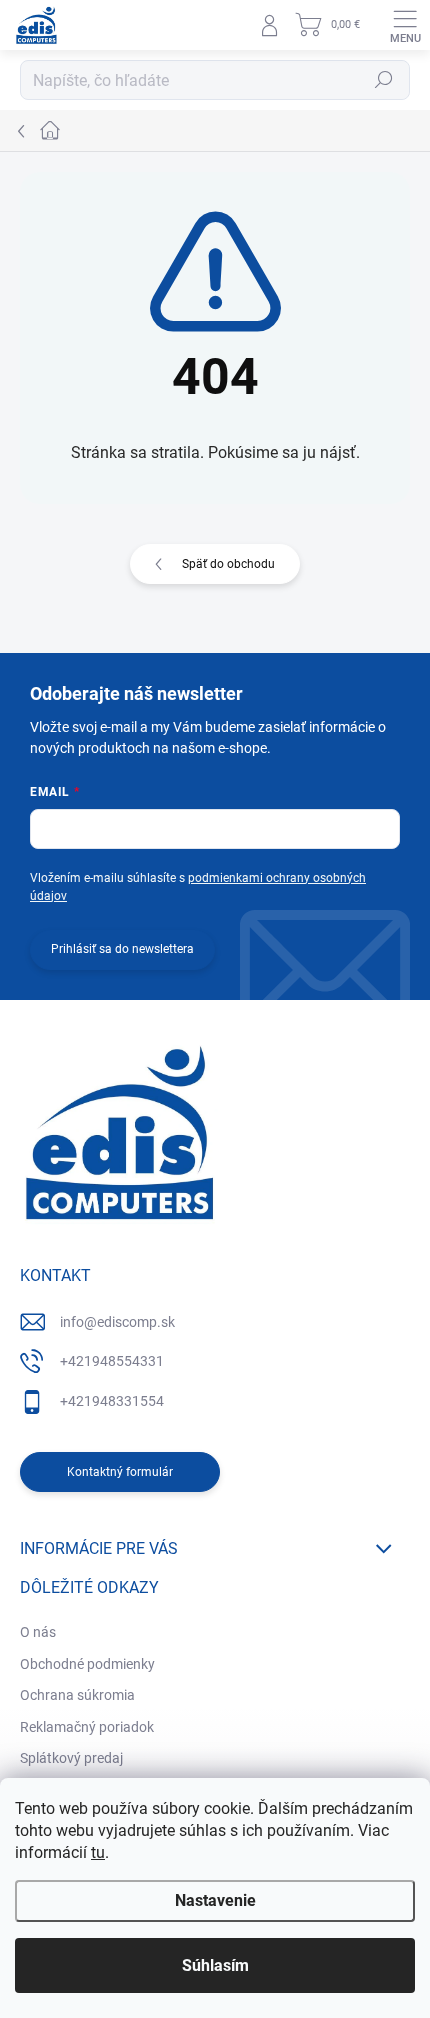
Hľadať (384, 80)
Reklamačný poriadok (87, 1727)
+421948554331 (112, 1361)
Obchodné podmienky (87, 1664)
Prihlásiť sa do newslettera (122, 949)
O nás (38, 1632)
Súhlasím (215, 1965)
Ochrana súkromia (77, 1695)
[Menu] (405, 25)
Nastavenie (215, 1900)
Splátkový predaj (71, 1758)
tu (98, 1852)
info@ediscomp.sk (117, 1322)
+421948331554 (112, 1401)
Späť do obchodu (228, 564)
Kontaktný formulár (120, 1472)
